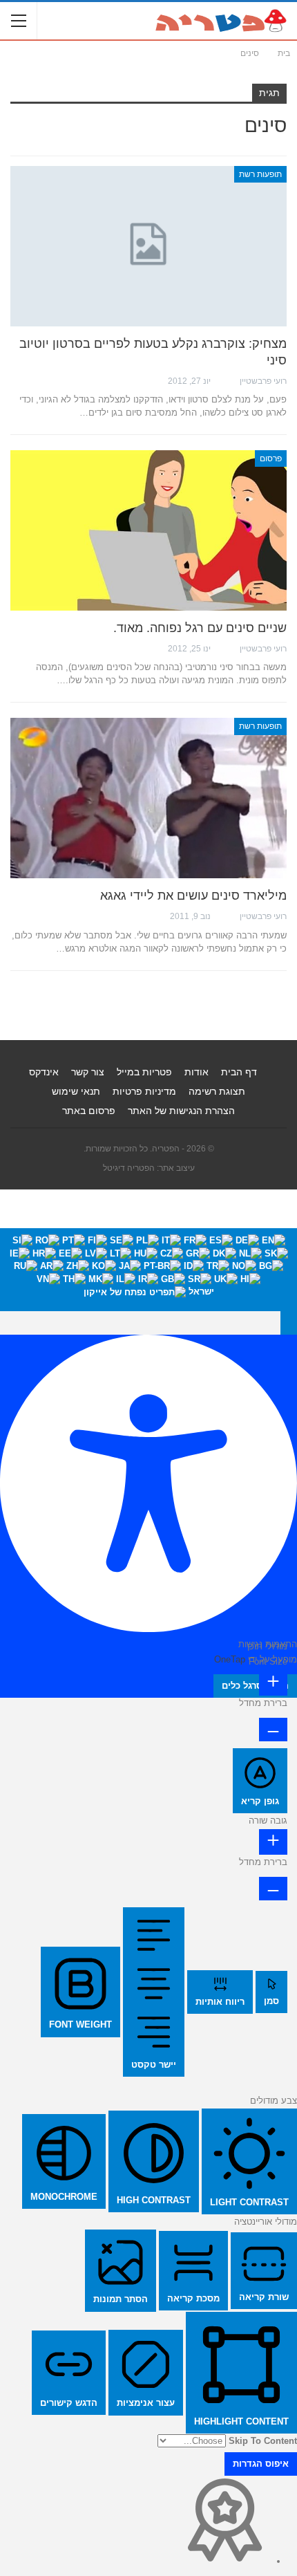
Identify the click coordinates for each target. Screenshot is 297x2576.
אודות (197, 1072)
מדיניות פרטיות (144, 1091)
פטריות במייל (144, 1072)
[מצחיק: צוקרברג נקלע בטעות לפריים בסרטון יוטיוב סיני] (148, 246)
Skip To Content (263, 2441)
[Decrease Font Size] (273, 1730)
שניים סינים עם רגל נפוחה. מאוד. (200, 628)
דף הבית (239, 1072)
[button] (289, 1323)
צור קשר (88, 1072)
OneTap (230, 1659)
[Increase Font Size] (273, 1683)
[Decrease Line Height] (273, 1889)
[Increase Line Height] (273, 1842)
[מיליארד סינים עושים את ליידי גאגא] (148, 798)
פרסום (271, 458)
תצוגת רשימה (217, 1091)
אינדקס (44, 1072)
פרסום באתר (89, 1111)
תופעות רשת (260, 174)
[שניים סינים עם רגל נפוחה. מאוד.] (148, 530)
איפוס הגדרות (261, 2464)
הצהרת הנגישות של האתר (181, 1111)
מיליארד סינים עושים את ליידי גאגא (193, 896)
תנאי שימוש (76, 1091)
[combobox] (148, 1269)
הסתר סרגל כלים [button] (255, 1686)
